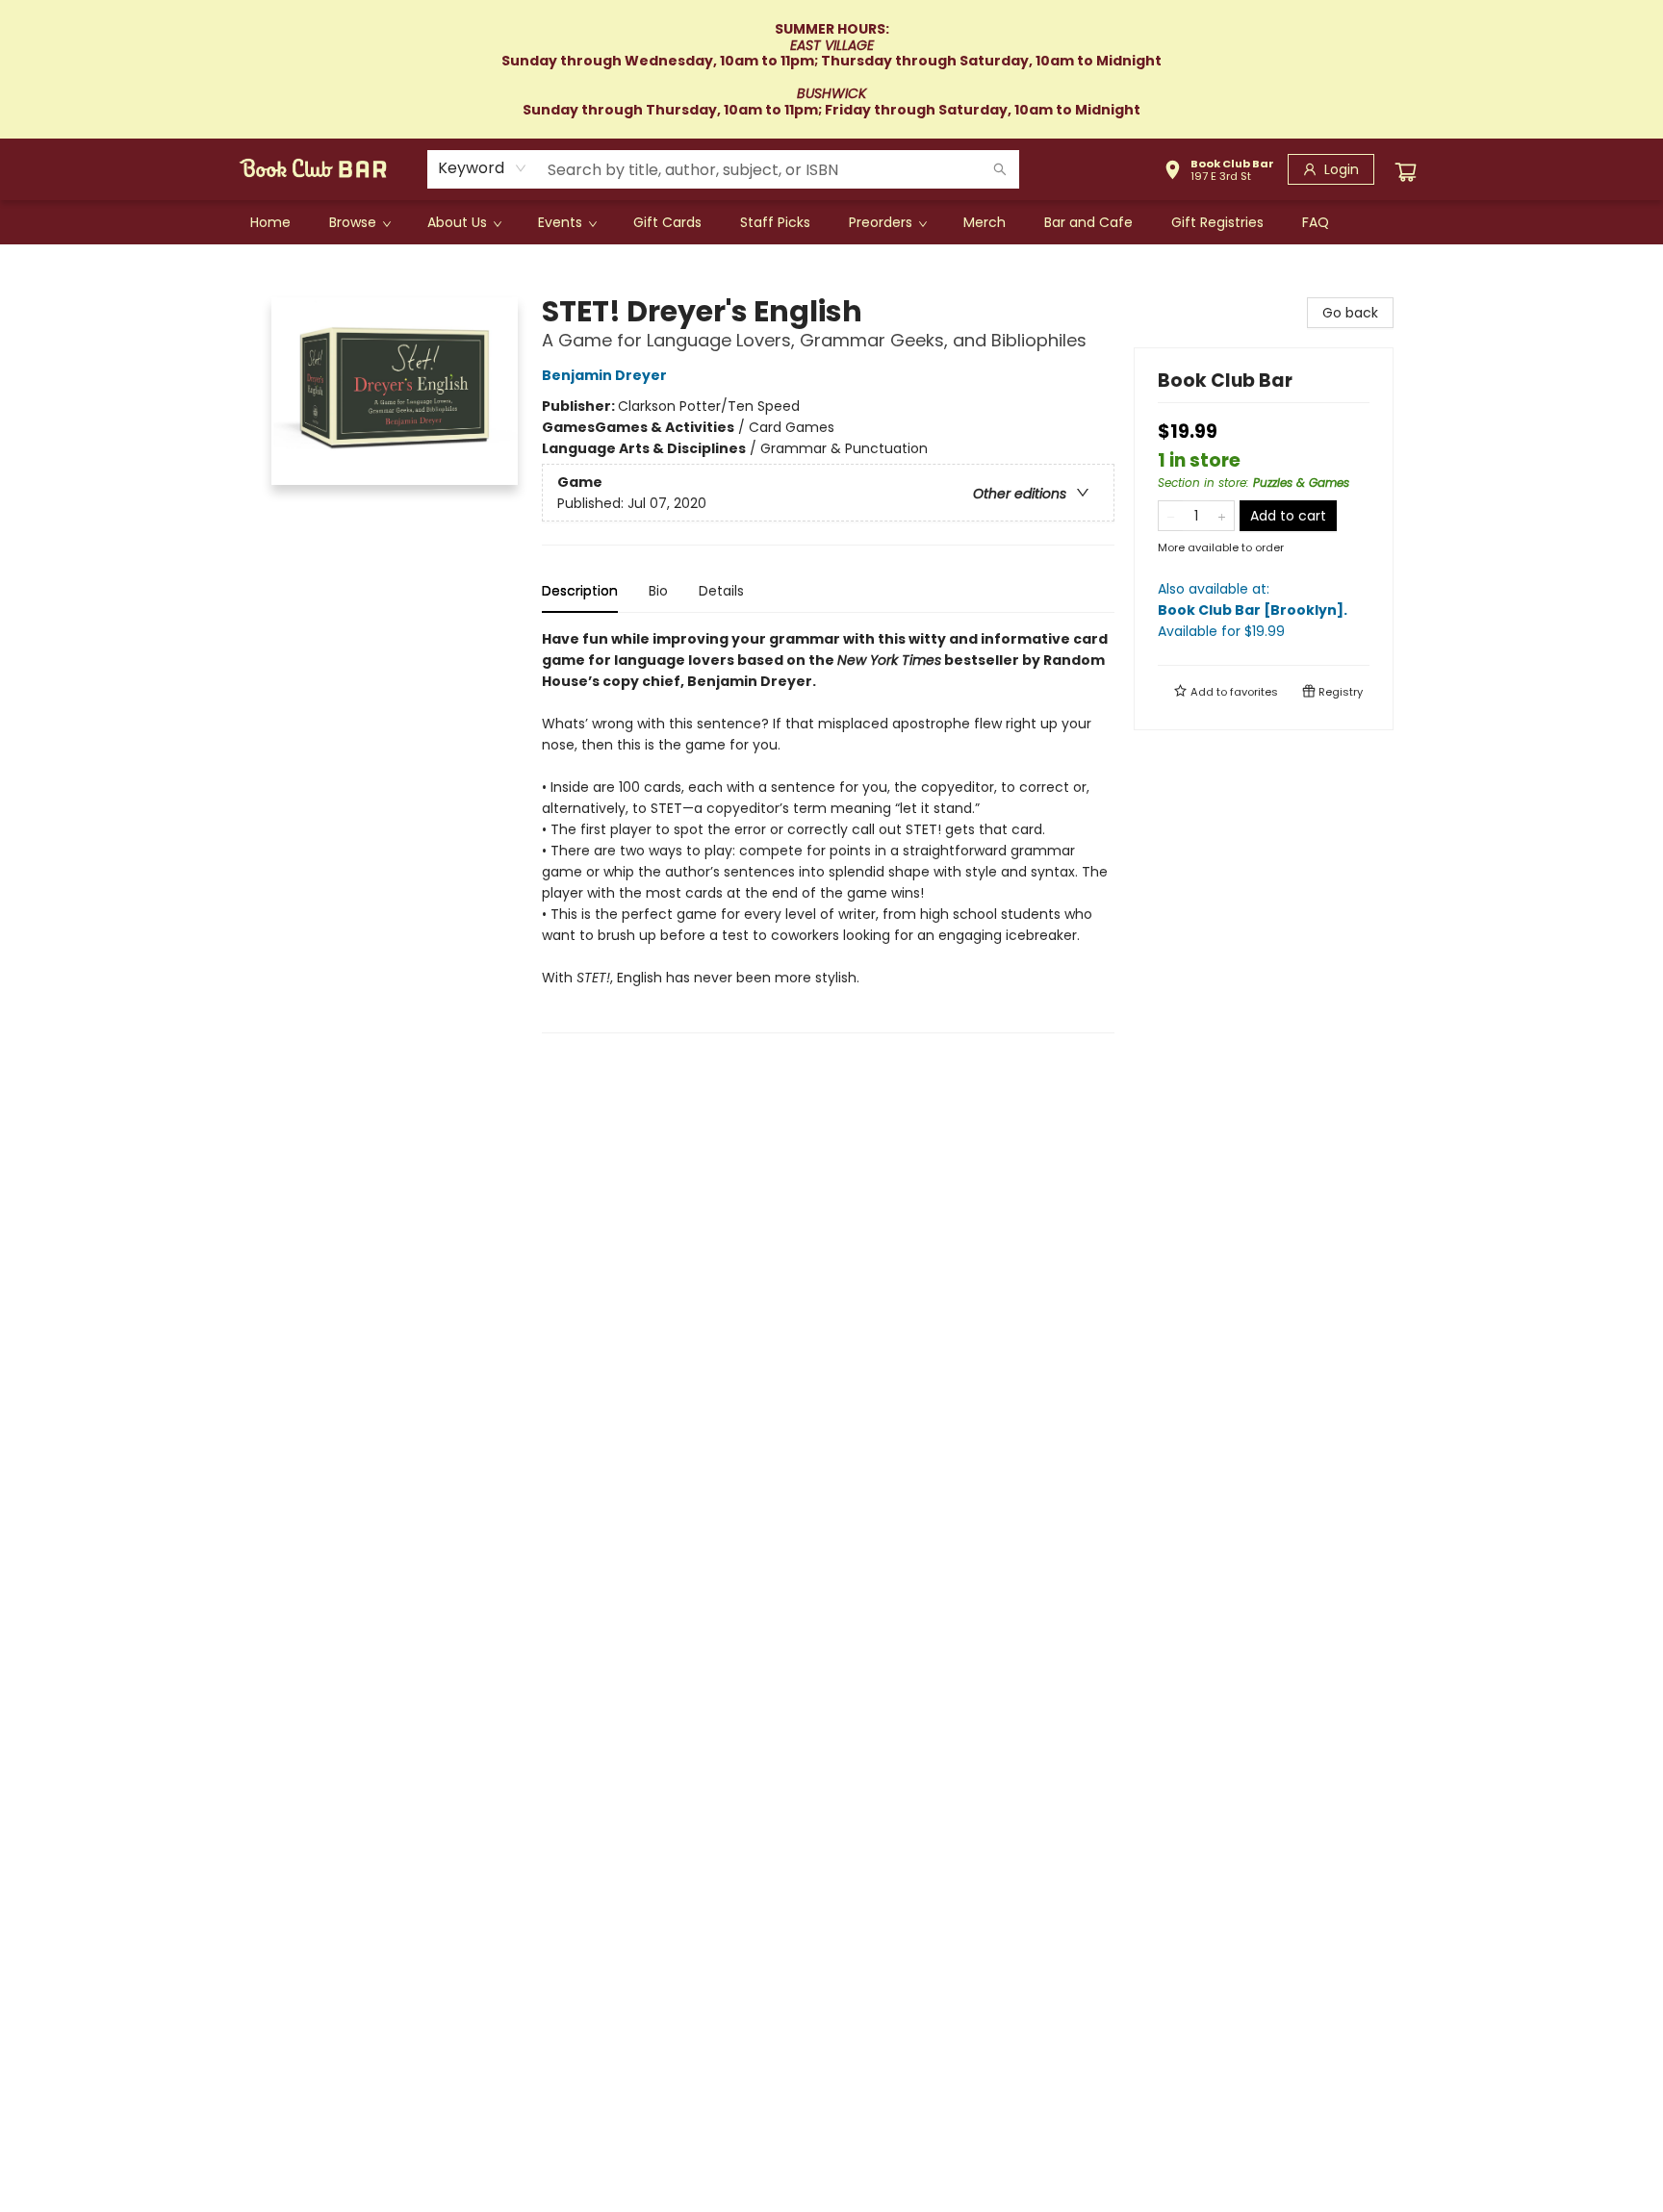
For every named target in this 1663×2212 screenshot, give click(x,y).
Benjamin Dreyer (604, 375)
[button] (1219, 172)
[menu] (831, 222)
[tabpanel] (828, 831)
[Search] (1000, 169)
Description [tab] (580, 591)
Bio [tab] (658, 591)
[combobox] (483, 168)
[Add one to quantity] (1222, 516)
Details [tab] (721, 591)
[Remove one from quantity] (1171, 516)
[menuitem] (270, 222)
